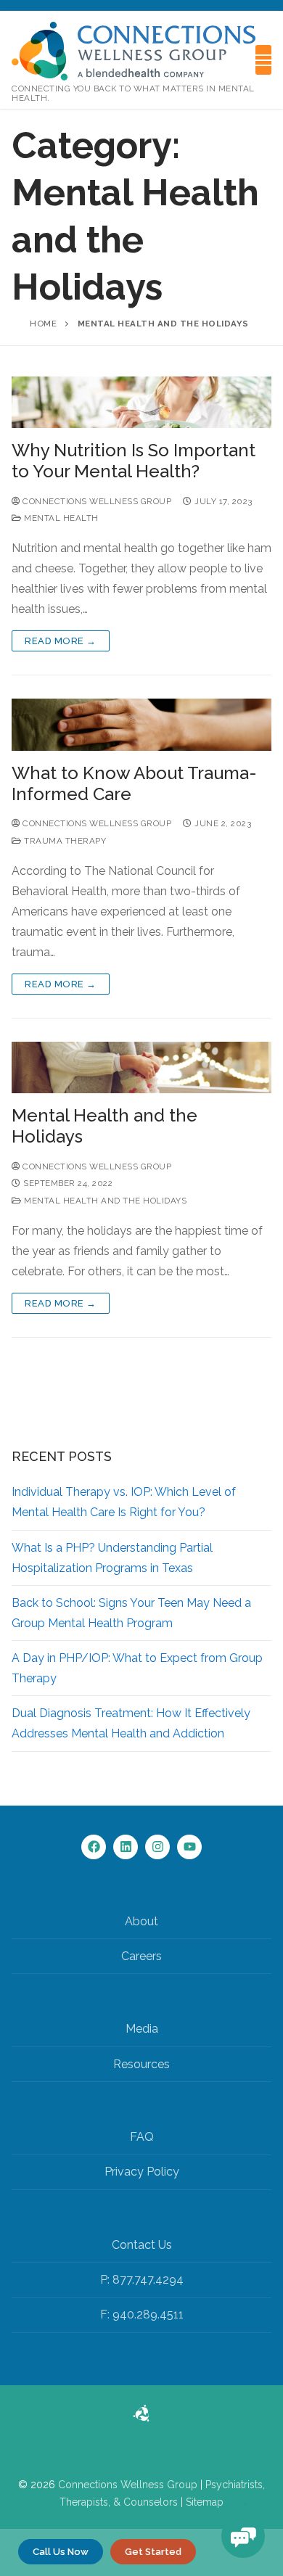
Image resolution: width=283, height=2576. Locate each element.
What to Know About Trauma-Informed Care (134, 783)
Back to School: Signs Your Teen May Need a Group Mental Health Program (131, 1613)
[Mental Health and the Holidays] (141, 1068)
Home (43, 324)
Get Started (153, 2552)
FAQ (142, 2137)
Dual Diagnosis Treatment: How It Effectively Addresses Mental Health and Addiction (131, 1723)
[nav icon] (263, 60)
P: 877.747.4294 (142, 2280)
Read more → (61, 641)
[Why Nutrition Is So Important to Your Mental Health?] (141, 403)
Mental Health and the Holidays (104, 1126)
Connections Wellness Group (128, 2485)
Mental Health (60, 518)
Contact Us (142, 2245)
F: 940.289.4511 (142, 2314)
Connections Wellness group (96, 501)
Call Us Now (61, 2552)
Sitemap (205, 2502)
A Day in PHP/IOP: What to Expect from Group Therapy (137, 1668)
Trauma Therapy (64, 841)
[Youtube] (189, 1847)
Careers (141, 1956)
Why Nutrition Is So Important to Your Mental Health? (134, 461)
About (141, 1921)
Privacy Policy (142, 2172)
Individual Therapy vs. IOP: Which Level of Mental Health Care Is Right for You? (124, 1502)
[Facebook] (94, 1847)
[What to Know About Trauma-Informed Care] (141, 725)
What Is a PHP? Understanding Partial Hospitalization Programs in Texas (112, 1558)
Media (142, 2029)
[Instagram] (157, 1847)
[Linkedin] (126, 1847)
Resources (141, 2064)
